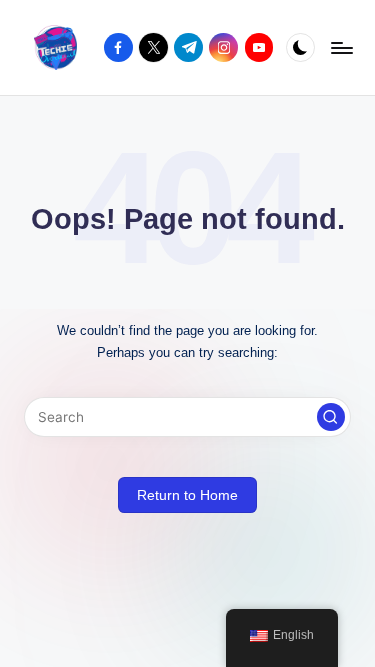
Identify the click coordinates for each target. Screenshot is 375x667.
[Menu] (341, 47)
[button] (331, 417)
